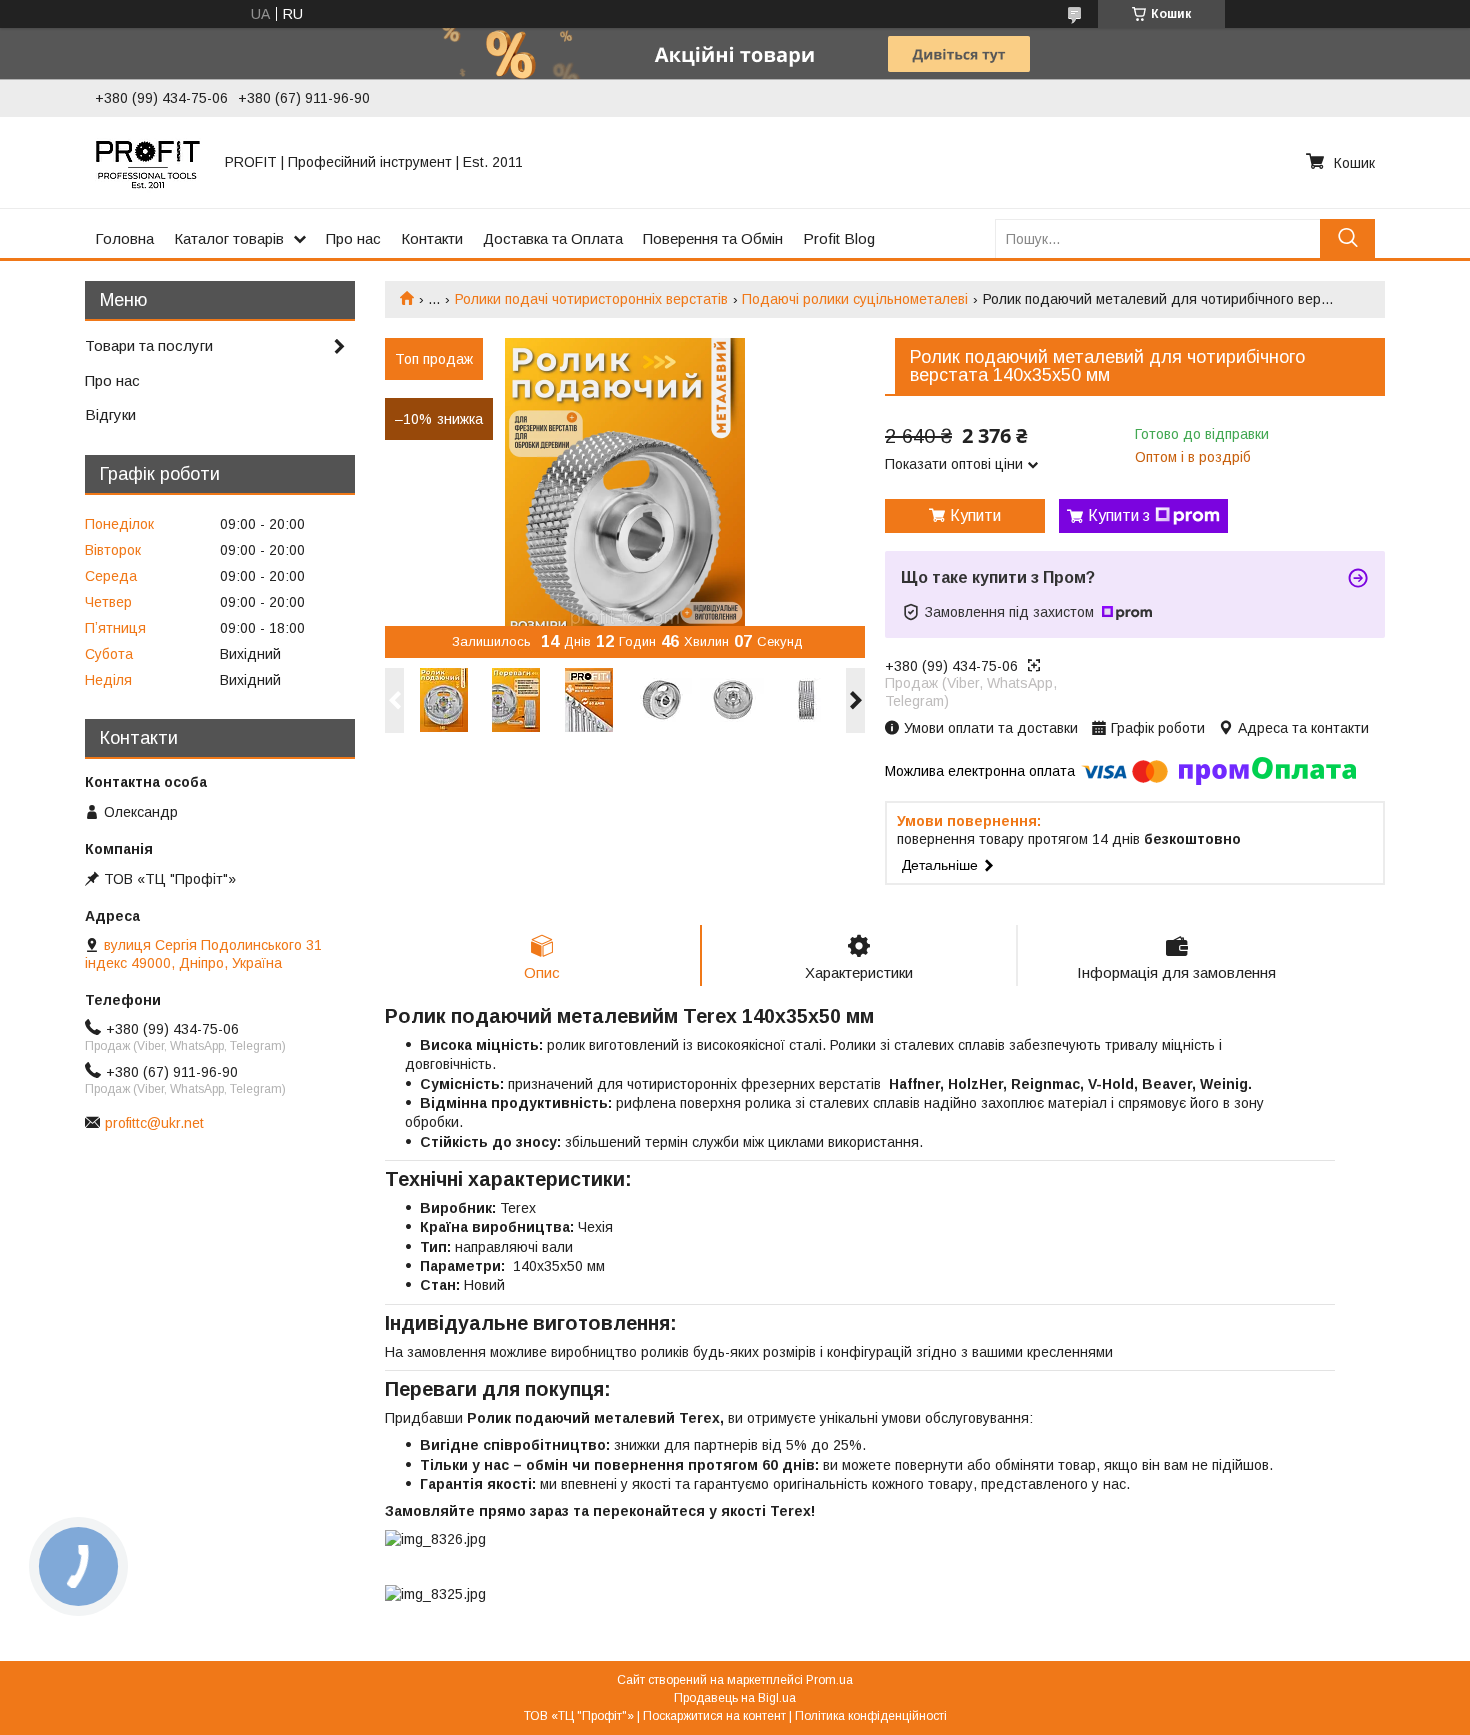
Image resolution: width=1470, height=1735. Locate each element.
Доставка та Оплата (553, 238)
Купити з (1119, 515)
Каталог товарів (229, 238)
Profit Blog (839, 238)
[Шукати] (1347, 238)
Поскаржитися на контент (714, 1716)
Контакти (432, 238)
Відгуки (110, 414)
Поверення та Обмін (713, 238)
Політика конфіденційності (871, 1716)
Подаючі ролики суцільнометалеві (855, 299)
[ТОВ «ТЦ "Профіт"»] (148, 162)
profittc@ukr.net (154, 1123)
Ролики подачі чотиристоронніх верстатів (591, 299)
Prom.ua (829, 1680)
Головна (124, 238)
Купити (975, 515)
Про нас (353, 238)
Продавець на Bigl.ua (735, 1698)
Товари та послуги (149, 345)
